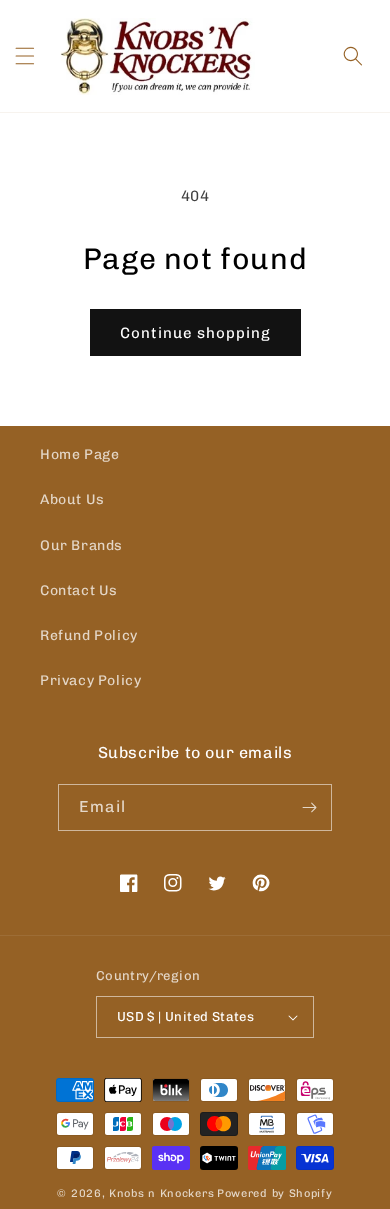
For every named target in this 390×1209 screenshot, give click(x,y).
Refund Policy (89, 635)
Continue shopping (195, 333)
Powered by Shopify (275, 1193)
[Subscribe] (309, 807)
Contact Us (79, 590)
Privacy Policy (90, 680)
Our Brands (81, 545)
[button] (25, 56)
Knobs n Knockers (161, 1193)
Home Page (79, 454)
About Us (72, 499)
